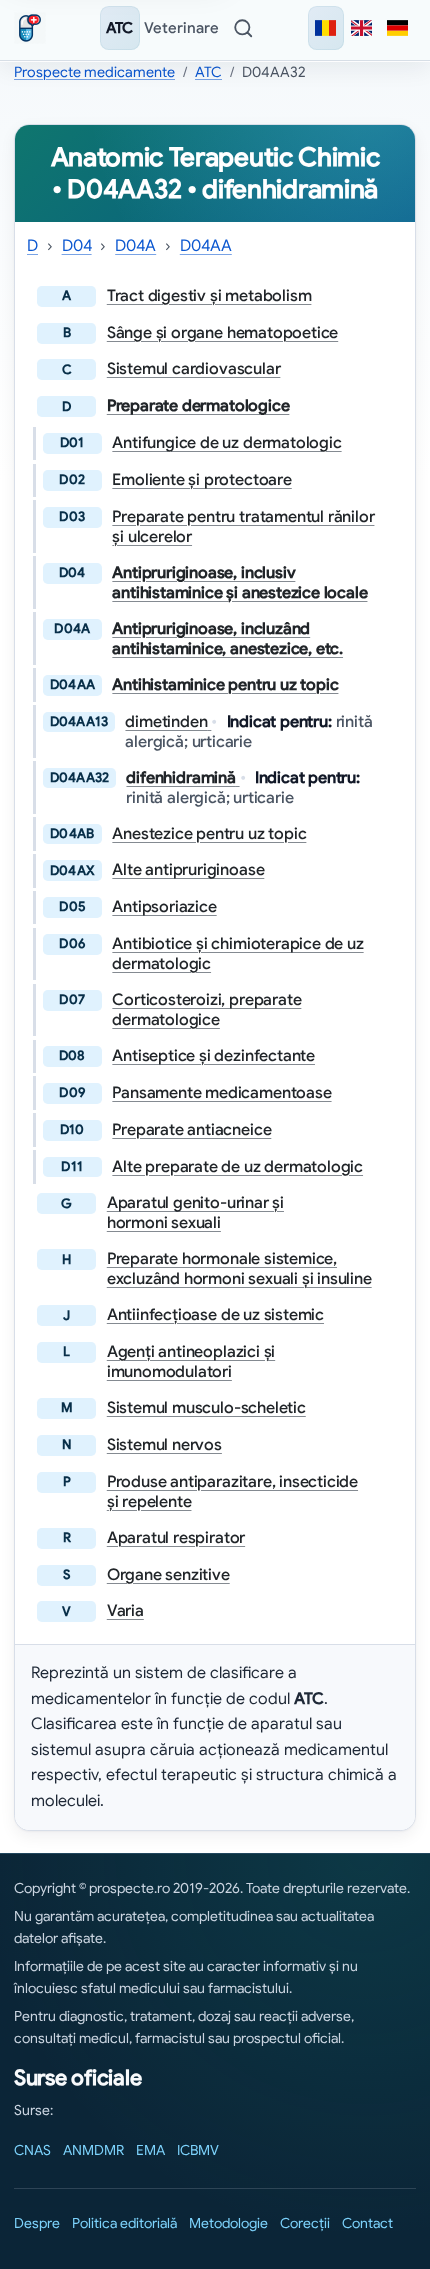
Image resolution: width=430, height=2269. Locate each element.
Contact (367, 2223)
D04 (77, 246)
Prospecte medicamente (94, 72)
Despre (37, 2223)
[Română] (326, 28)
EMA (150, 2150)
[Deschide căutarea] (243, 28)
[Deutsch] (398, 28)
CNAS (32, 2150)
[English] (362, 28)
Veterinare (181, 28)
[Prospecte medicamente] (34, 28)
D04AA (206, 246)
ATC (119, 28)
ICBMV (198, 2150)
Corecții (305, 2223)
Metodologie (228, 2223)
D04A (135, 246)
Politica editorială (124, 2223)
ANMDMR (93, 2150)
